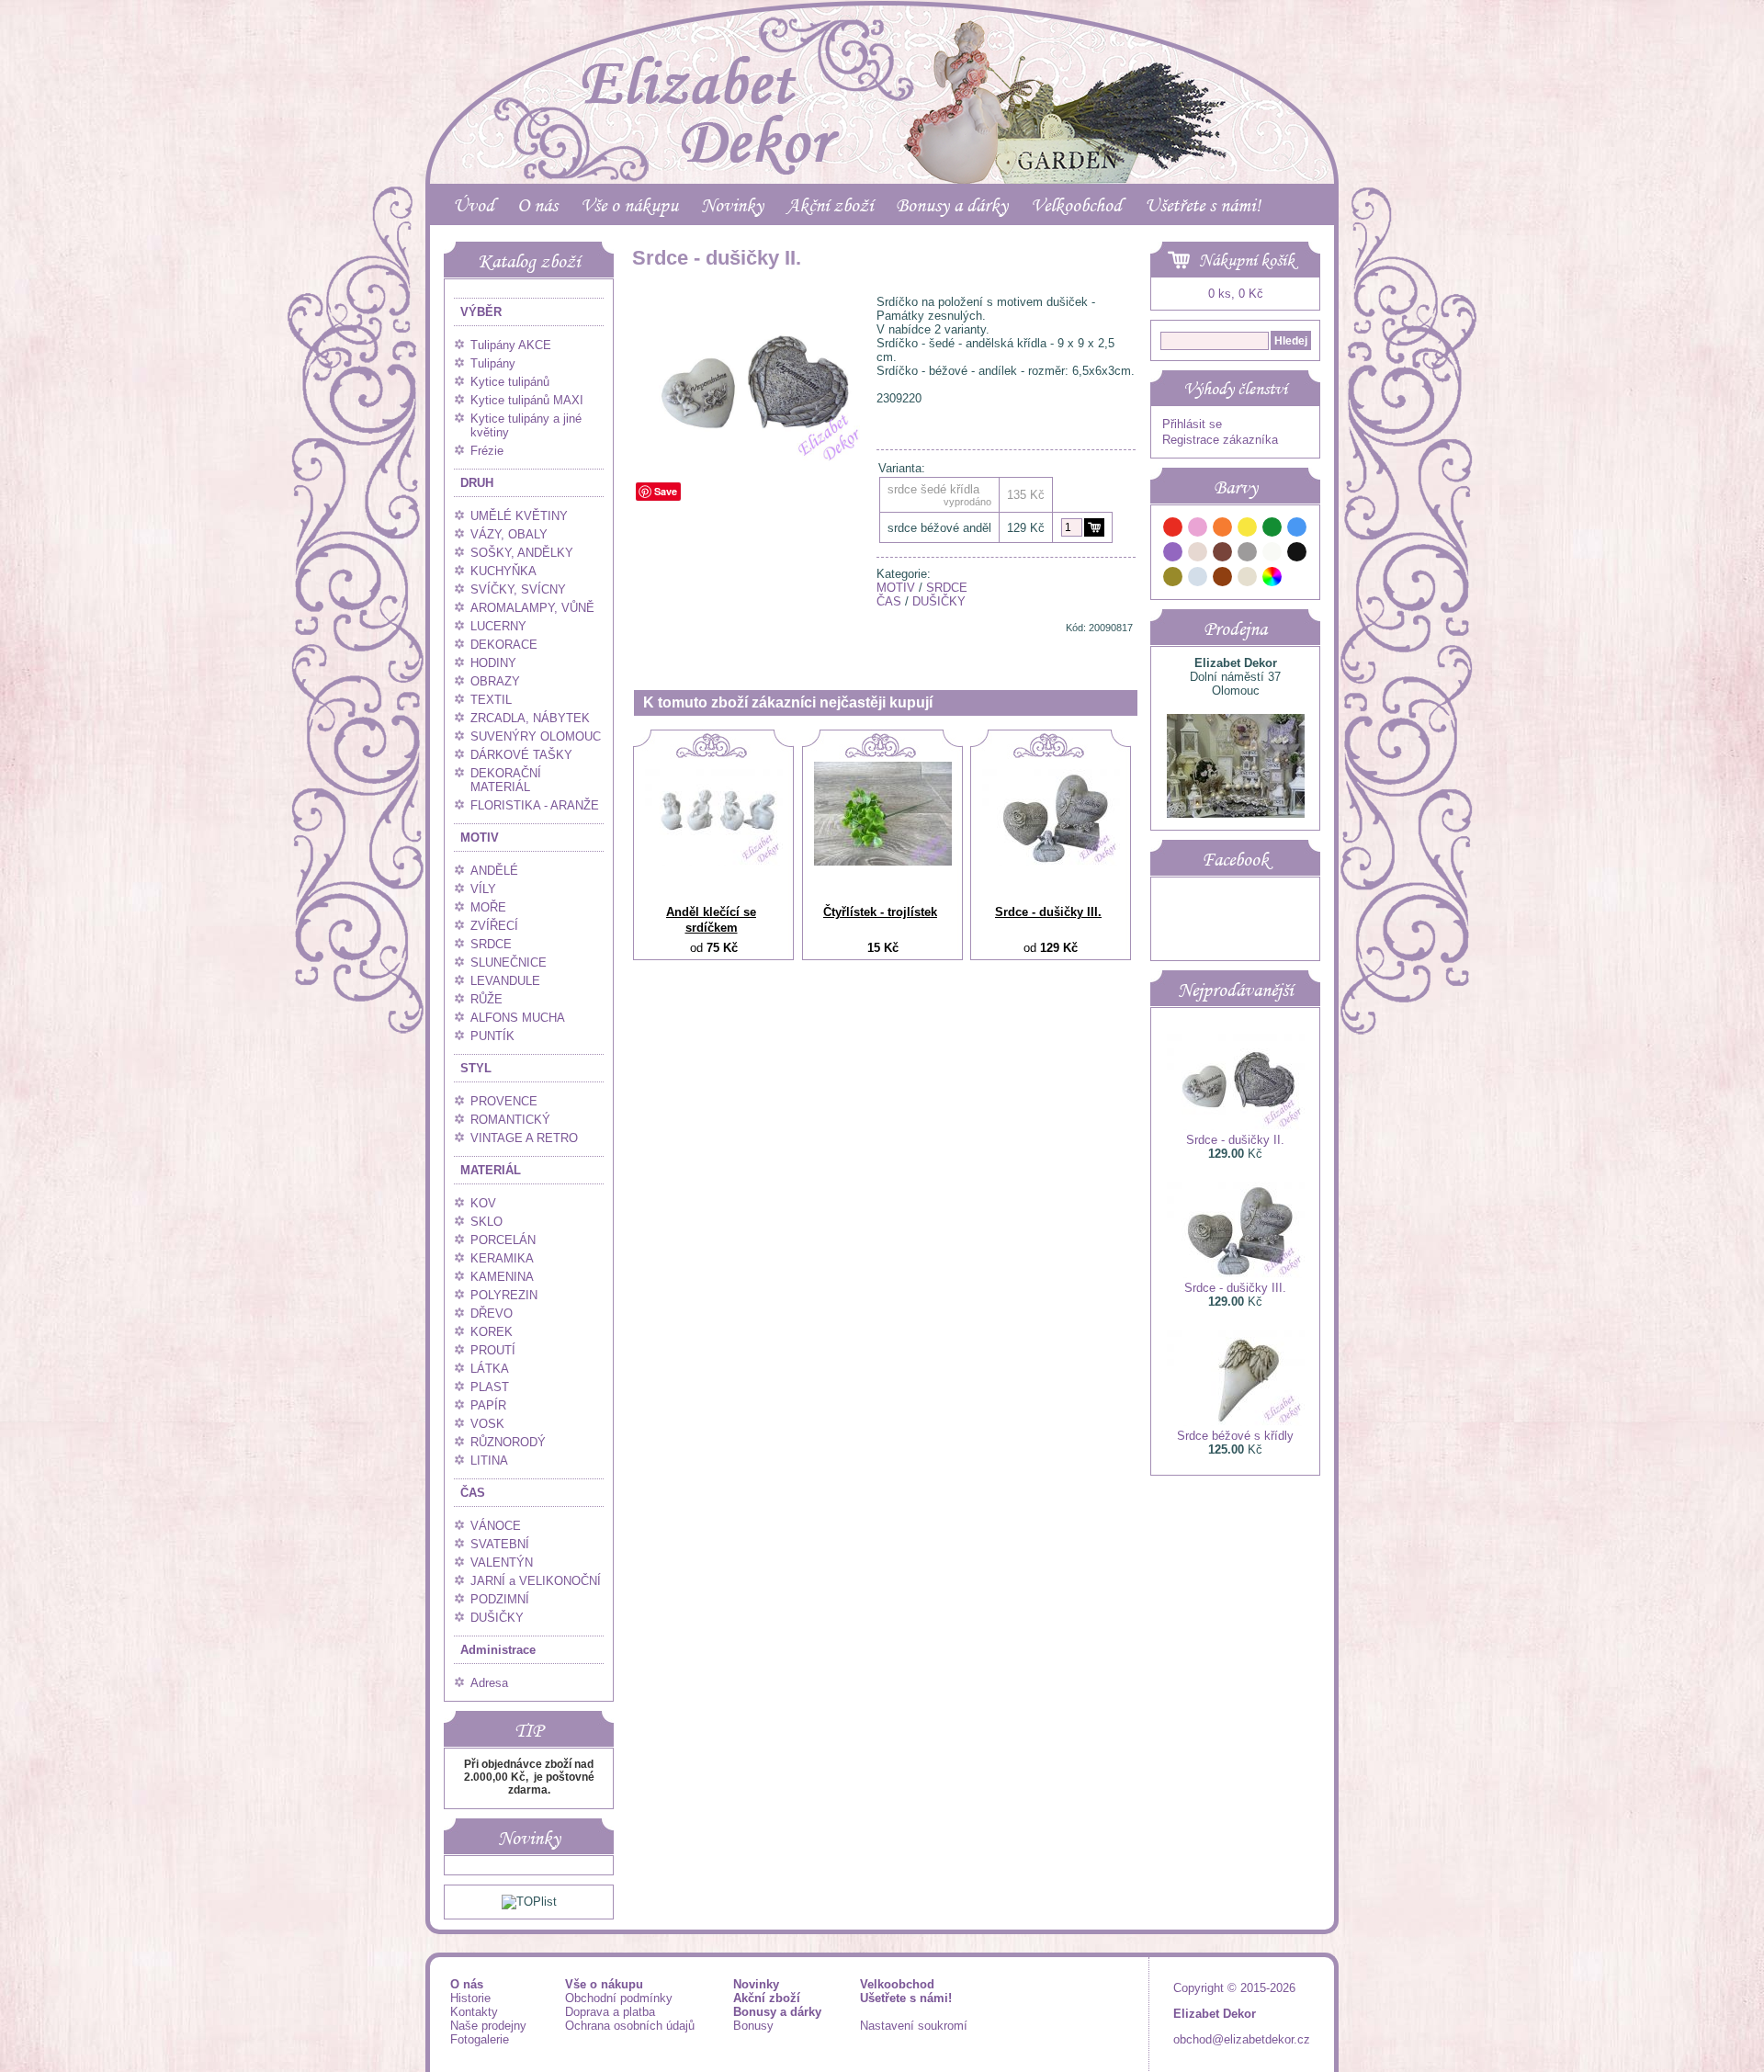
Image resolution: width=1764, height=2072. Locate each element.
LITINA (489, 1461)
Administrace (498, 1650)
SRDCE (491, 944)
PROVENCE (504, 1101)
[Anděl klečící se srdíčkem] (714, 861)
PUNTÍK (492, 1036)
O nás (537, 205)
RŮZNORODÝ (508, 1442)
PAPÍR (488, 1405)
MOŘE (488, 907)
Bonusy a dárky (952, 205)
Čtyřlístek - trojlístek (880, 912)
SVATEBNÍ (500, 1544)
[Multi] (1272, 579)
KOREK (492, 1332)
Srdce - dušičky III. (1048, 912)
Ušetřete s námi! (1203, 205)
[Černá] (1297, 555)
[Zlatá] (1173, 579)
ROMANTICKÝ (510, 1120)
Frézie (487, 451)
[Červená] (1173, 530)
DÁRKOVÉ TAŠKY (521, 755)
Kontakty (474, 2012)
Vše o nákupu (629, 205)
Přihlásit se (1192, 424)
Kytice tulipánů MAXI (527, 400)
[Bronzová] (1223, 579)
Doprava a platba (610, 2012)
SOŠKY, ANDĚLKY (522, 553)
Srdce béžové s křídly (1235, 1436)
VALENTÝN (502, 1562)
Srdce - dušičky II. (1235, 1140)
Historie (470, 1998)
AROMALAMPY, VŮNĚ (532, 608)
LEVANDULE (505, 981)
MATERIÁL (491, 1170)
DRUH (477, 483)
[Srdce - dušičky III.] (1051, 861)
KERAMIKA (502, 1258)
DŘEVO (492, 1313)
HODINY (493, 663)
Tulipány (493, 363)
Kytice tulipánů (510, 382)
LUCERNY (498, 626)
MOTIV (480, 838)
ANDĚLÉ (494, 871)
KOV (483, 1203)
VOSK (487, 1424)
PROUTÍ (493, 1350)
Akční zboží (830, 205)
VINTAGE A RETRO (524, 1138)
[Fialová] (1173, 555)
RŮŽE (486, 999)
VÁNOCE (496, 1526)
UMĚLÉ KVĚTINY (519, 516)
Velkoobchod (1076, 205)
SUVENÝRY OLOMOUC (536, 736)
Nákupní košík (1247, 260)
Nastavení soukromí (914, 2026)
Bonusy (753, 2026)
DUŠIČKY (497, 1618)
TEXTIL (491, 700)
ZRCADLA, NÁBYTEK (530, 718)
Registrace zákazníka (1220, 440)
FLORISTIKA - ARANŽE (535, 805)
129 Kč (1026, 528)
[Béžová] (1198, 555)
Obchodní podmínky (619, 1998)
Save (666, 491)
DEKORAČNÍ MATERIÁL (506, 780)
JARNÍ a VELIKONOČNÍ (536, 1581)
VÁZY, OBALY (509, 534)
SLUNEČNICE (509, 962)
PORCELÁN (503, 1240)
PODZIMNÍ (500, 1599)
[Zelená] (1272, 530)
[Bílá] (1272, 555)
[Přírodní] (1248, 579)
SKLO (486, 1222)
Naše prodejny (488, 2026)
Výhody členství (1235, 389)
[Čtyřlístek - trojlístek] (883, 861)
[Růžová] (1198, 530)
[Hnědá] (1223, 555)
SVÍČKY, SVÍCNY (518, 589)
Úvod (474, 205)
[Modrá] (1297, 530)
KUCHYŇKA (503, 571)
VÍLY (483, 889)
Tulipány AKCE (511, 345)
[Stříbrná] (1198, 579)
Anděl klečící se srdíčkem (711, 920)
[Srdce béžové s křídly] (1236, 1422)
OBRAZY (495, 681)
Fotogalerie (480, 2039)
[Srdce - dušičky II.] (751, 462)
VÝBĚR (481, 312)
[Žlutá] (1248, 530)
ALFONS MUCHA (518, 1018)
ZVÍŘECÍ (494, 926)
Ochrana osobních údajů (630, 2026)
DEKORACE (504, 645)
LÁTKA (490, 1369)
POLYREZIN (504, 1295)
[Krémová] (1297, 579)
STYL (476, 1068)
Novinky (732, 205)
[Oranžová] (1223, 530)
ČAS (473, 1493)
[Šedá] (1248, 555)
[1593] (1094, 527)
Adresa (489, 1683)
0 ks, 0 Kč (1236, 294)
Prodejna (1235, 628)
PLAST (490, 1387)
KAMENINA (502, 1277)
